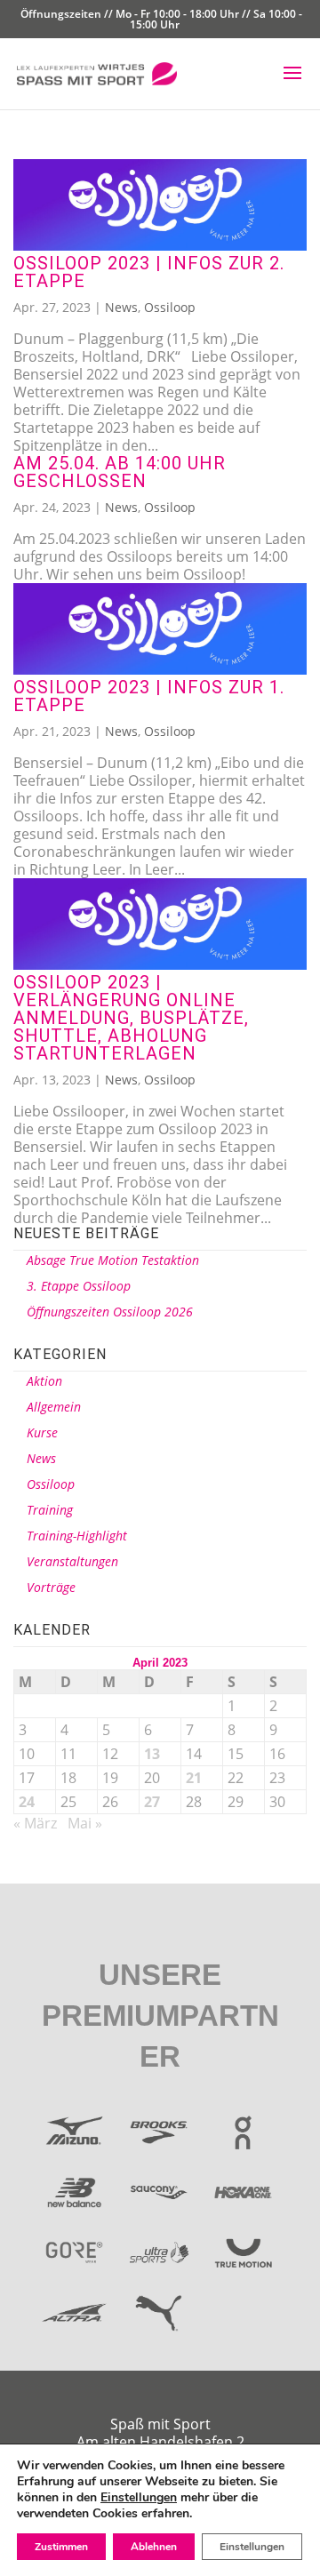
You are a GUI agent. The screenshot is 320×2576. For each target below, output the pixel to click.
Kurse (42, 1432)
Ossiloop (170, 307)
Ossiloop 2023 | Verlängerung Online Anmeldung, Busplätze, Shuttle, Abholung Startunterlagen (131, 1018)
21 (194, 1778)
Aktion (44, 1381)
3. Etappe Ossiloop (79, 1286)
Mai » (85, 1823)
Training (50, 1510)
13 (152, 1754)
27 (152, 1802)
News (121, 307)
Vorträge (51, 1587)
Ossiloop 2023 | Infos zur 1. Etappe (149, 696)
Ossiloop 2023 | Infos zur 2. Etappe (149, 272)
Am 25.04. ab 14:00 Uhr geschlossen (120, 472)
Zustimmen (61, 2547)
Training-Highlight (77, 1536)
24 (27, 1802)
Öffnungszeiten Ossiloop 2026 (110, 1312)
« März (35, 1823)
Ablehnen (154, 2547)
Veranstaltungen (72, 1561)
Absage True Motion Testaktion (113, 1260)
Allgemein (54, 1407)
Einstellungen (139, 2498)
